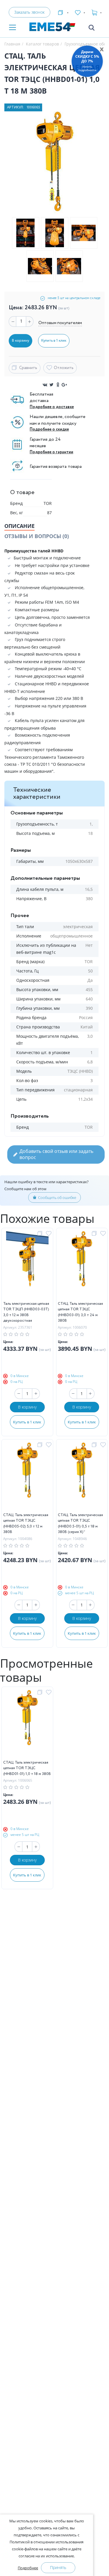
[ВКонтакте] (45, 385)
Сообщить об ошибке (57, 1197)
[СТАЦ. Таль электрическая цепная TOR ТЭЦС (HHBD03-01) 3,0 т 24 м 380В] (82, 1266)
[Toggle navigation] (12, 28)
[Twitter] (51, 385)
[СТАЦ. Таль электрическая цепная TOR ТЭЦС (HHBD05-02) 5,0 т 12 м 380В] (27, 1477)
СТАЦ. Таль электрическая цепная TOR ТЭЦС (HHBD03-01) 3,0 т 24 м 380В (80, 1312)
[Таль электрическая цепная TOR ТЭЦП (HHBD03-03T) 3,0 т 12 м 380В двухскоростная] (27, 1266)
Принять (58, 2567)
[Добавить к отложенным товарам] (50, 1234)
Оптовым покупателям (60, 323)
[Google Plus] (64, 385)
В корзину (27, 1407)
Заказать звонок (29, 12)
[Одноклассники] (58, 385)
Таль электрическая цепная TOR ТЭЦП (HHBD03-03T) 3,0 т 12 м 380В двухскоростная (26, 1312)
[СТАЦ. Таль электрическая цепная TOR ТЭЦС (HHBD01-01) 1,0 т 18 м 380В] (27, 1725)
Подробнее (28, 2568)
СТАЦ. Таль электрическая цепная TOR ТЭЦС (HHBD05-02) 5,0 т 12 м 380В (26, 1524)
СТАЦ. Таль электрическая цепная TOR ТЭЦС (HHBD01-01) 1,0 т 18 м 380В (27, 1768)
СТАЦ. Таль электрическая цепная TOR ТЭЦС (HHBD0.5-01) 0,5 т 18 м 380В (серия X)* (80, 1524)
